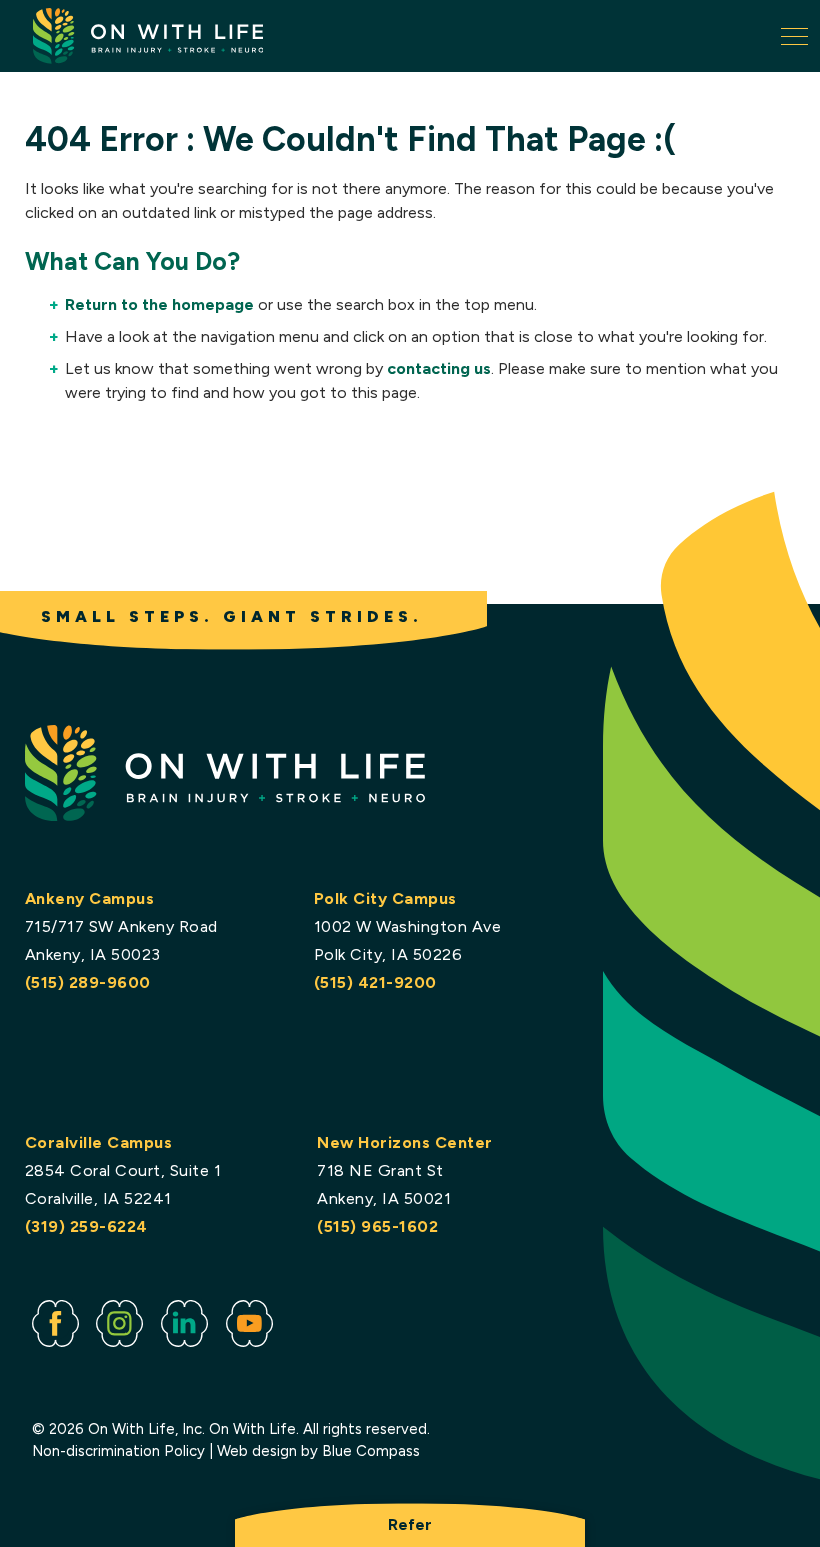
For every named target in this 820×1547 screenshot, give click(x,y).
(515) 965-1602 (377, 1226)
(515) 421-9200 (375, 982)
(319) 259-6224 (86, 1226)
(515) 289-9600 (88, 982)
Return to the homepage (159, 304)
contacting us (439, 368)
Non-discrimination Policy (118, 1451)
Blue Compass (371, 1451)
